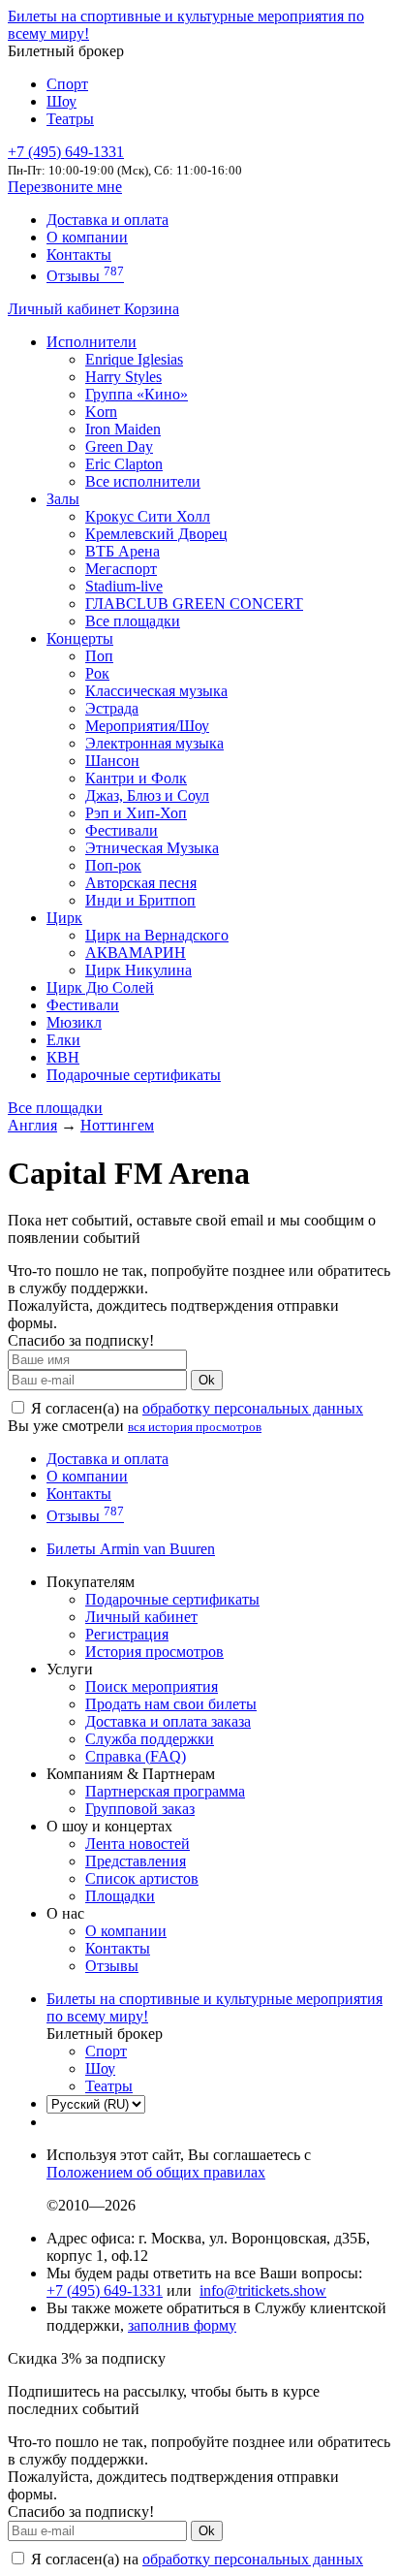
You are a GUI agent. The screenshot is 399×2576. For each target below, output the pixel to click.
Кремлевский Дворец (156, 534)
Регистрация (127, 1634)
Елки (63, 1040)
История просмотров (154, 1652)
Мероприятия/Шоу (147, 726)
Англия (32, 1125)
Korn (101, 412)
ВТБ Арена (123, 551)
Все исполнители (143, 481)
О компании (87, 237)
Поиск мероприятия (152, 1686)
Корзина (152, 309)
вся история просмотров (195, 1427)
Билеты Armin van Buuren (131, 1549)
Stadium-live (124, 586)
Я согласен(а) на (195, 1408)
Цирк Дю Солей (100, 987)
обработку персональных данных (253, 1408)
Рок (97, 673)
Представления (136, 1861)
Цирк (64, 918)
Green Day (119, 446)
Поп (99, 656)
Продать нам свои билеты (171, 1704)
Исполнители (92, 342)
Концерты (80, 638)
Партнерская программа (165, 1791)
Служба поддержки (150, 1739)
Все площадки (133, 621)
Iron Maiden (123, 429)
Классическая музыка (156, 691)
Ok (207, 1380)
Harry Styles (123, 377)
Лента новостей (138, 1844)
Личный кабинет (66, 309)
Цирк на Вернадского (157, 935)
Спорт (67, 84)
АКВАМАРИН (136, 953)
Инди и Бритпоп (140, 900)
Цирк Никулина (138, 970)
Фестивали (122, 830)
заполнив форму (182, 2325)
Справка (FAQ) (136, 1756)
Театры (70, 119)
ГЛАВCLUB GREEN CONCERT (194, 604)
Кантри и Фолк (136, 778)
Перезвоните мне (65, 187)
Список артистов (142, 1878)
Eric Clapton (124, 464)
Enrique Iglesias (134, 359)
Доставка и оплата (107, 220)
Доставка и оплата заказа (168, 1721)
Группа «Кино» (137, 394)
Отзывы (85, 276)
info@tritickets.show (263, 2290)
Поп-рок (113, 865)
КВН (63, 1057)
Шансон (112, 761)
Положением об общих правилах (156, 2172)
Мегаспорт (121, 569)
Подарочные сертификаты (134, 1075)
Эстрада (112, 708)
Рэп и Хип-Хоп (136, 813)
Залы (63, 499)
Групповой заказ (140, 1809)
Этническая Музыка (152, 848)
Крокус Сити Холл (148, 516)
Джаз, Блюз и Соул (147, 795)
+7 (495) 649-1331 (105, 2290)
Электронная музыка (154, 743)
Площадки (120, 1896)
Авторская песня (141, 883)
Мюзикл (74, 1022)
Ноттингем (117, 1125)
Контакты (79, 254)
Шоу (61, 101)
